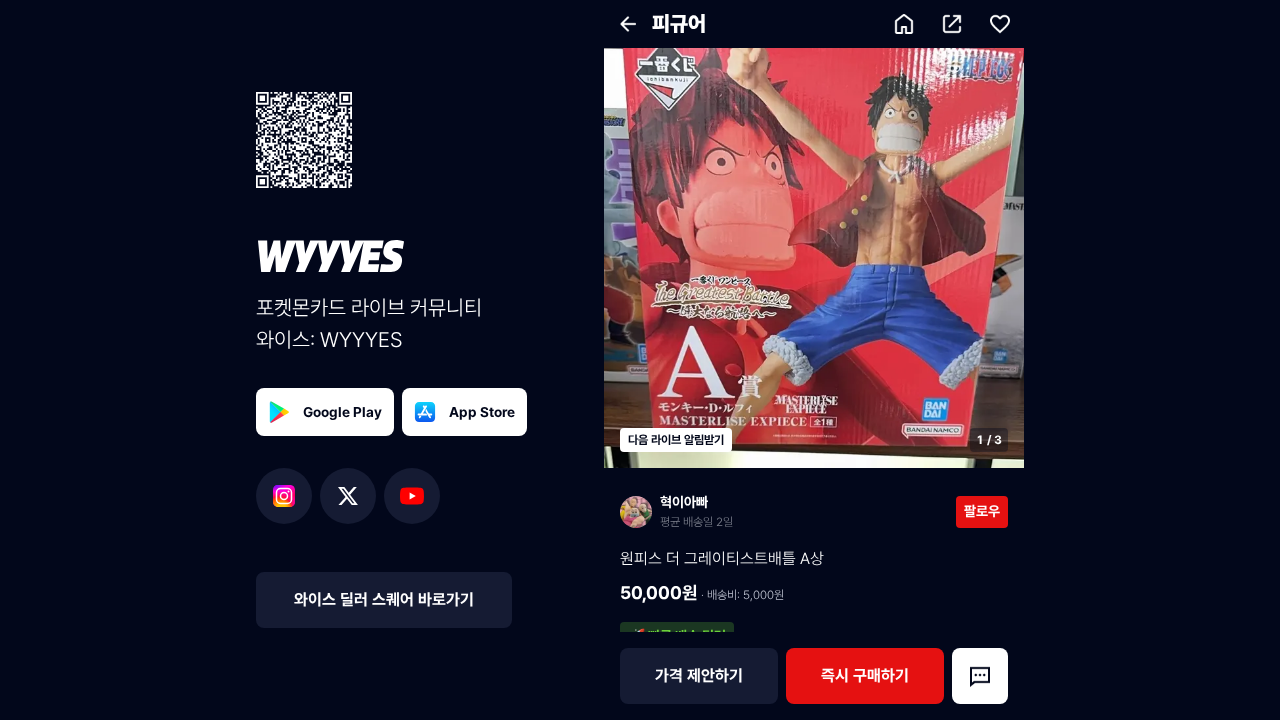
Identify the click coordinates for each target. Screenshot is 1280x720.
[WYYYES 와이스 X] (352, 496)
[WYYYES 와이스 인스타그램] (288, 496)
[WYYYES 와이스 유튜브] (412, 496)
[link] (788, 511)
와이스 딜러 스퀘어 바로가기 (384, 599)
